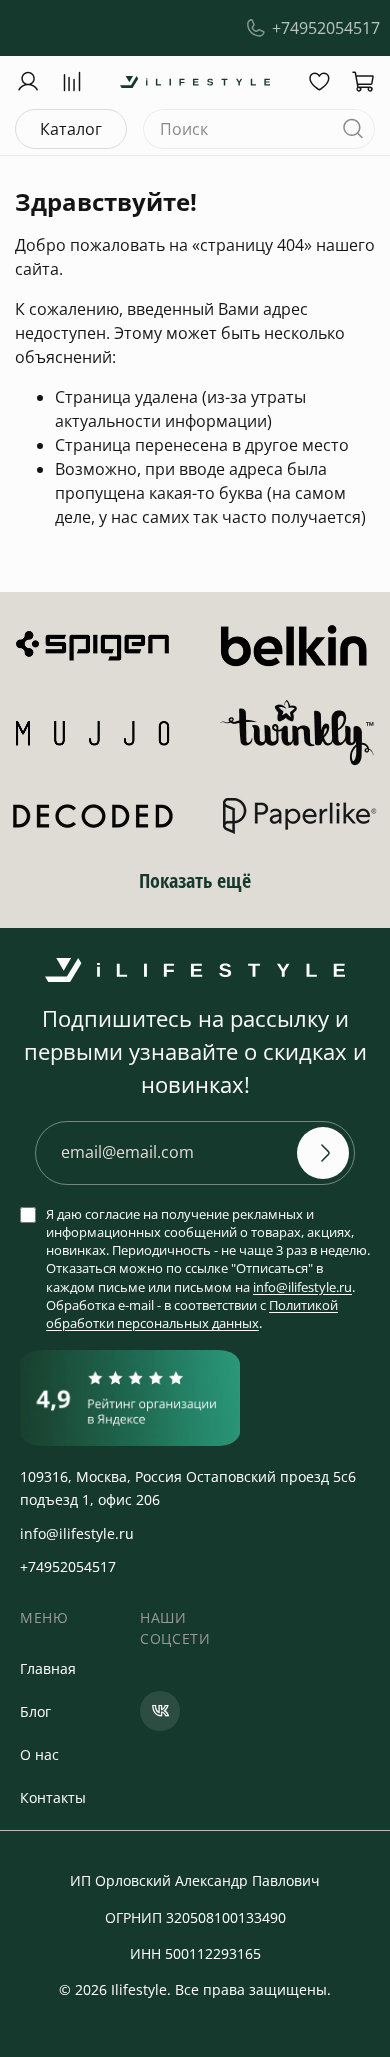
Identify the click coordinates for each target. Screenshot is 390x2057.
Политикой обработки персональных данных (192, 1314)
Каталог (71, 129)
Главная (48, 1668)
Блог (35, 1711)
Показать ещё (195, 880)
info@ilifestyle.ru (302, 1287)
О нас (39, 1754)
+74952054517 (326, 28)
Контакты (53, 1797)
